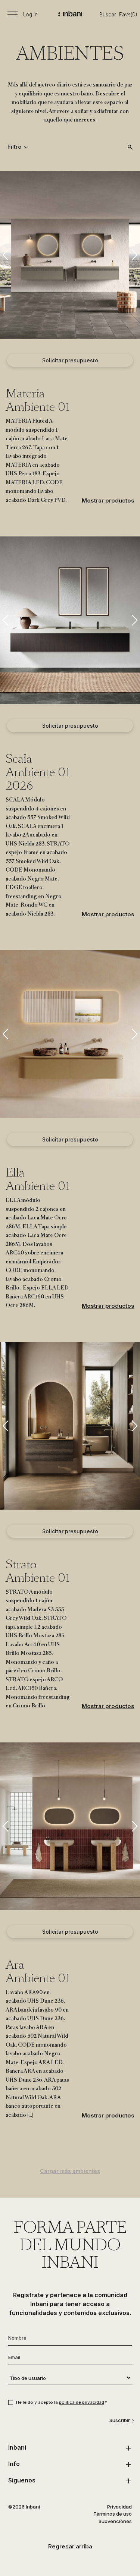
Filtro (15, 147)
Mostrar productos (108, 500)
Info (14, 2464)
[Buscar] (130, 147)
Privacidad (119, 2507)
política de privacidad (82, 2402)
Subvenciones (115, 2521)
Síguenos (22, 2480)
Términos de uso (113, 2514)
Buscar (108, 15)
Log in (30, 15)
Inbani (17, 2447)
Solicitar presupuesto (70, 360)
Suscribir (120, 2420)
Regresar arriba (70, 2546)
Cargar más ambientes (70, 2171)
